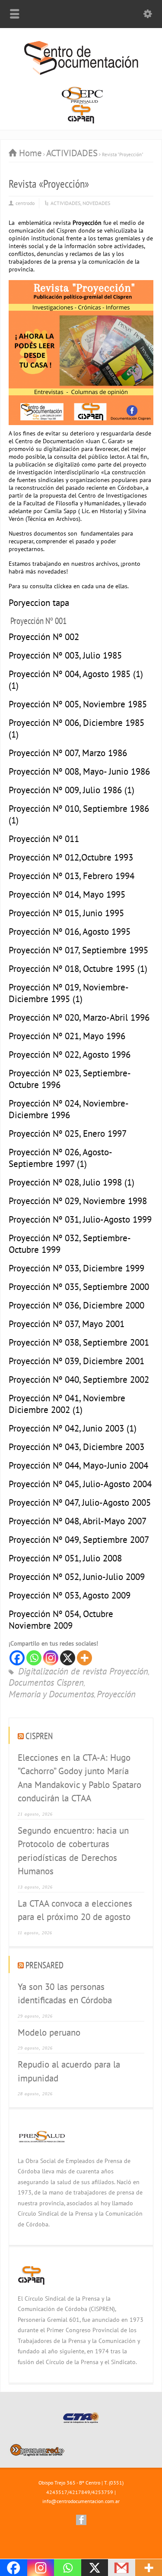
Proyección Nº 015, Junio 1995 (66, 913)
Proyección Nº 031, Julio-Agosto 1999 (80, 1219)
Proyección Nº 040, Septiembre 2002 (79, 1379)
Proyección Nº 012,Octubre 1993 (71, 857)
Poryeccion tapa (39, 603)
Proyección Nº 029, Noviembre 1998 (78, 1201)
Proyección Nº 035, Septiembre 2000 (79, 1287)
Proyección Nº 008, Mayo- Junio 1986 (79, 771)
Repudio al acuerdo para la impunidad (69, 2071)
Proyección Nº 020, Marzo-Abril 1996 (79, 1017)
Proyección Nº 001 (38, 621)
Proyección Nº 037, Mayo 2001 (67, 1324)
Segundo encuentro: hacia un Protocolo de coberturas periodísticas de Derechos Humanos (73, 1851)
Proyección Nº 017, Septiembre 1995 (78, 950)
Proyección (116, 1695)
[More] (84, 1658)
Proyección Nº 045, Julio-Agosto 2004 (80, 1484)
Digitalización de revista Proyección (83, 1672)
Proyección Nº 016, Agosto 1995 (70, 932)
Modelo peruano (49, 2032)
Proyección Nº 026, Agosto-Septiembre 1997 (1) (60, 1158)
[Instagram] (51, 1658)
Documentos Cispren (46, 1683)
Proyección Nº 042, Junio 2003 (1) (73, 1428)
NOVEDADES (96, 203)
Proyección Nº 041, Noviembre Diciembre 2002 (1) (67, 1404)
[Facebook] (17, 1658)
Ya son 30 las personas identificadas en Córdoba (65, 1994)
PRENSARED (44, 1965)
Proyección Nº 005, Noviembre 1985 (78, 704)
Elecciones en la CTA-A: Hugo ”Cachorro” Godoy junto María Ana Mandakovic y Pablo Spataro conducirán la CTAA (79, 1778)
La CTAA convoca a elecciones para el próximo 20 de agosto (75, 1910)
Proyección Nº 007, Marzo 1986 (68, 753)
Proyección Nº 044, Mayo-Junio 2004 (78, 1465)
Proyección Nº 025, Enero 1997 (68, 1134)
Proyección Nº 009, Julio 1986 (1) (71, 790)
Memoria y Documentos (51, 1695)
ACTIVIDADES (65, 203)
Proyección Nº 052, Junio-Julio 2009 (77, 1577)
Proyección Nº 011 (44, 839)
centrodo (25, 203)
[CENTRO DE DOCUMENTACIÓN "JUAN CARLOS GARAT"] (81, 74)
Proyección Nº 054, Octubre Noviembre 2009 (61, 1620)
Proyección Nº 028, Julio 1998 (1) (71, 1182)
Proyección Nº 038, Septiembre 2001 (79, 1342)
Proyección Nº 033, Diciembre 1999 (76, 1268)
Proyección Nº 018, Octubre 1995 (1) (78, 969)
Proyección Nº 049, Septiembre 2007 (79, 1540)
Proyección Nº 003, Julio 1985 (65, 655)
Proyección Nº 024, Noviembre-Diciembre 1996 (69, 1109)
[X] (68, 1658)
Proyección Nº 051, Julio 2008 (65, 1558)
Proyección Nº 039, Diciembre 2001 (76, 1361)
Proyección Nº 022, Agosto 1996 (70, 1055)
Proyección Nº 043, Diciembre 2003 (76, 1447)
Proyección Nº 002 (44, 637)
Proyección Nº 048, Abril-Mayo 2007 (78, 1521)
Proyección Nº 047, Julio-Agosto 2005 (80, 1502)
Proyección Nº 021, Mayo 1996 (67, 1036)
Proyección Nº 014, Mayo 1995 (67, 894)
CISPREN (39, 1736)
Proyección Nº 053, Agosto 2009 (70, 1595)
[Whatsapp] (34, 1658)
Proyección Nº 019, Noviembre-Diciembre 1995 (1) (69, 993)
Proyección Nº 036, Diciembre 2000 (76, 1305)
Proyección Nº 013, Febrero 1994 (71, 876)
